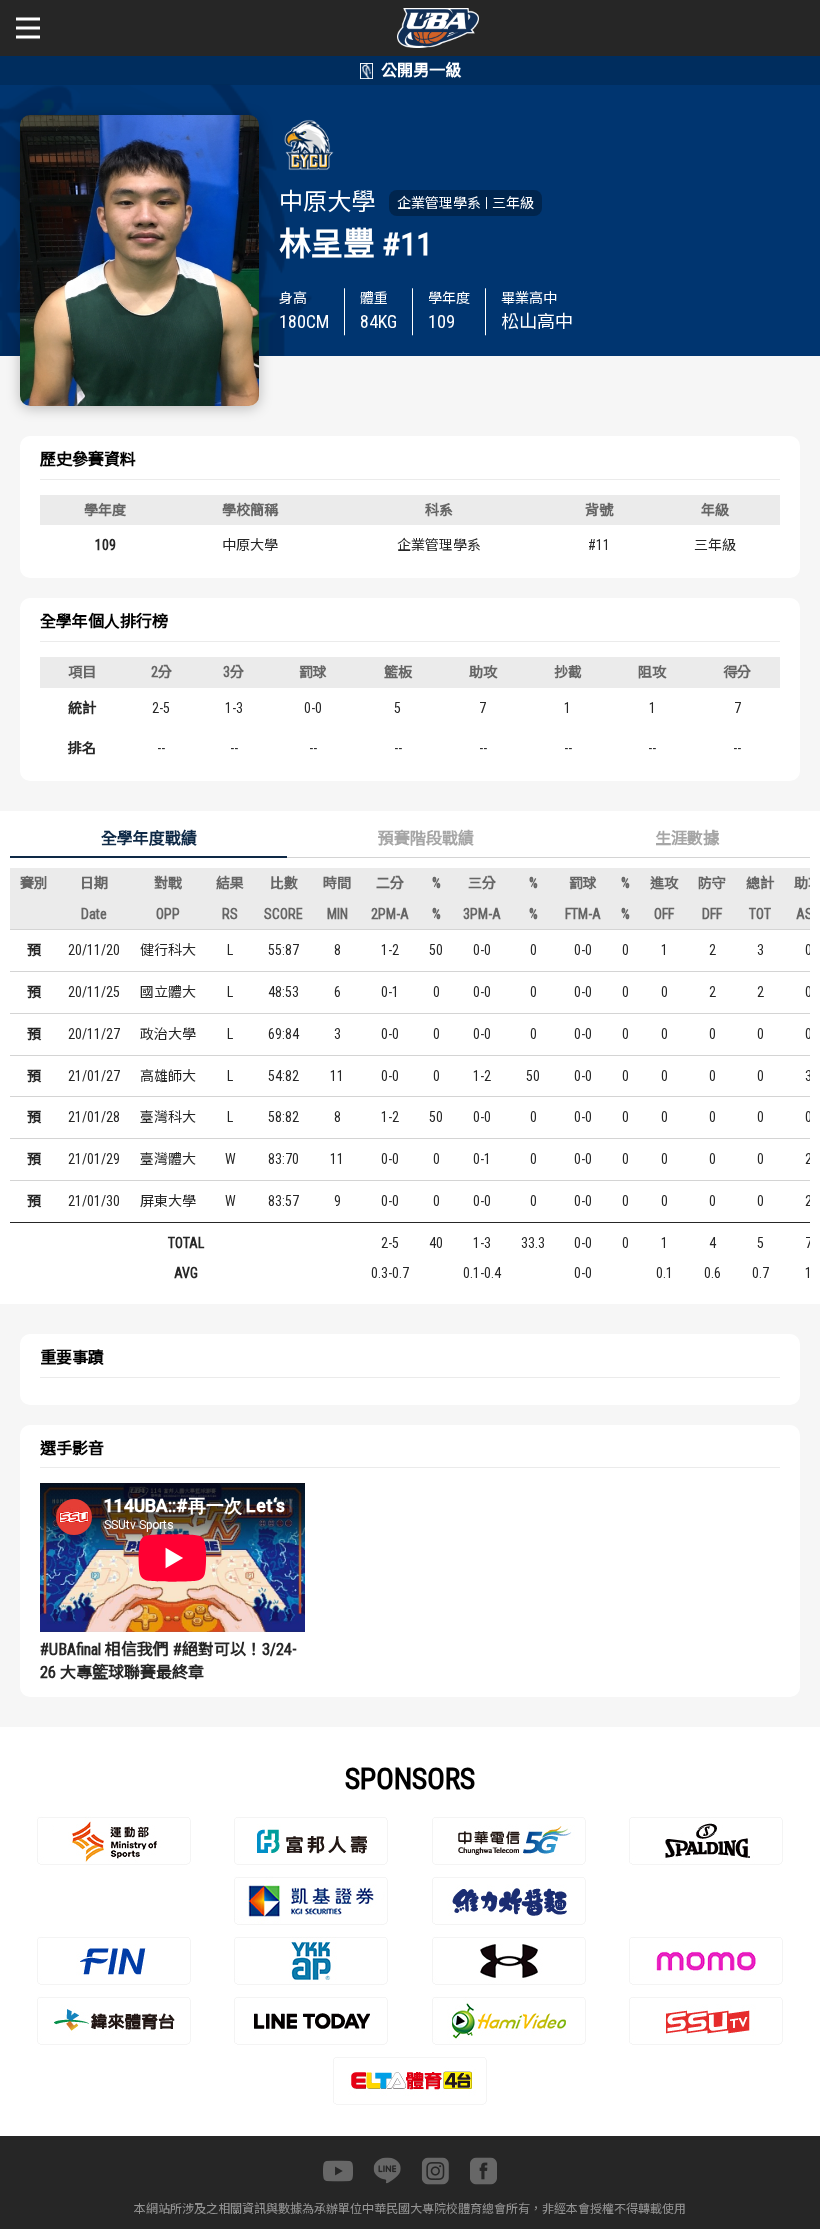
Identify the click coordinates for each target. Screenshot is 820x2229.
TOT (760, 914)
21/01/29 (94, 1159)
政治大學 (168, 1034)
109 (105, 545)
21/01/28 (94, 1117)
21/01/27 (94, 1076)
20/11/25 (94, 992)
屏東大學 (168, 1201)
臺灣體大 (168, 1159)
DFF (712, 914)
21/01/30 (94, 1201)
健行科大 (168, 950)
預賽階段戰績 (426, 838)
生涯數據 (687, 838)
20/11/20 (94, 950)
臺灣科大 (168, 1117)
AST (808, 914)
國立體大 (168, 992)
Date (94, 914)
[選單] (28, 28)
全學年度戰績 (149, 838)
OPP (168, 914)
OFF (664, 914)
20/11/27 (94, 1034)
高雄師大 (168, 1076)
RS (230, 914)
